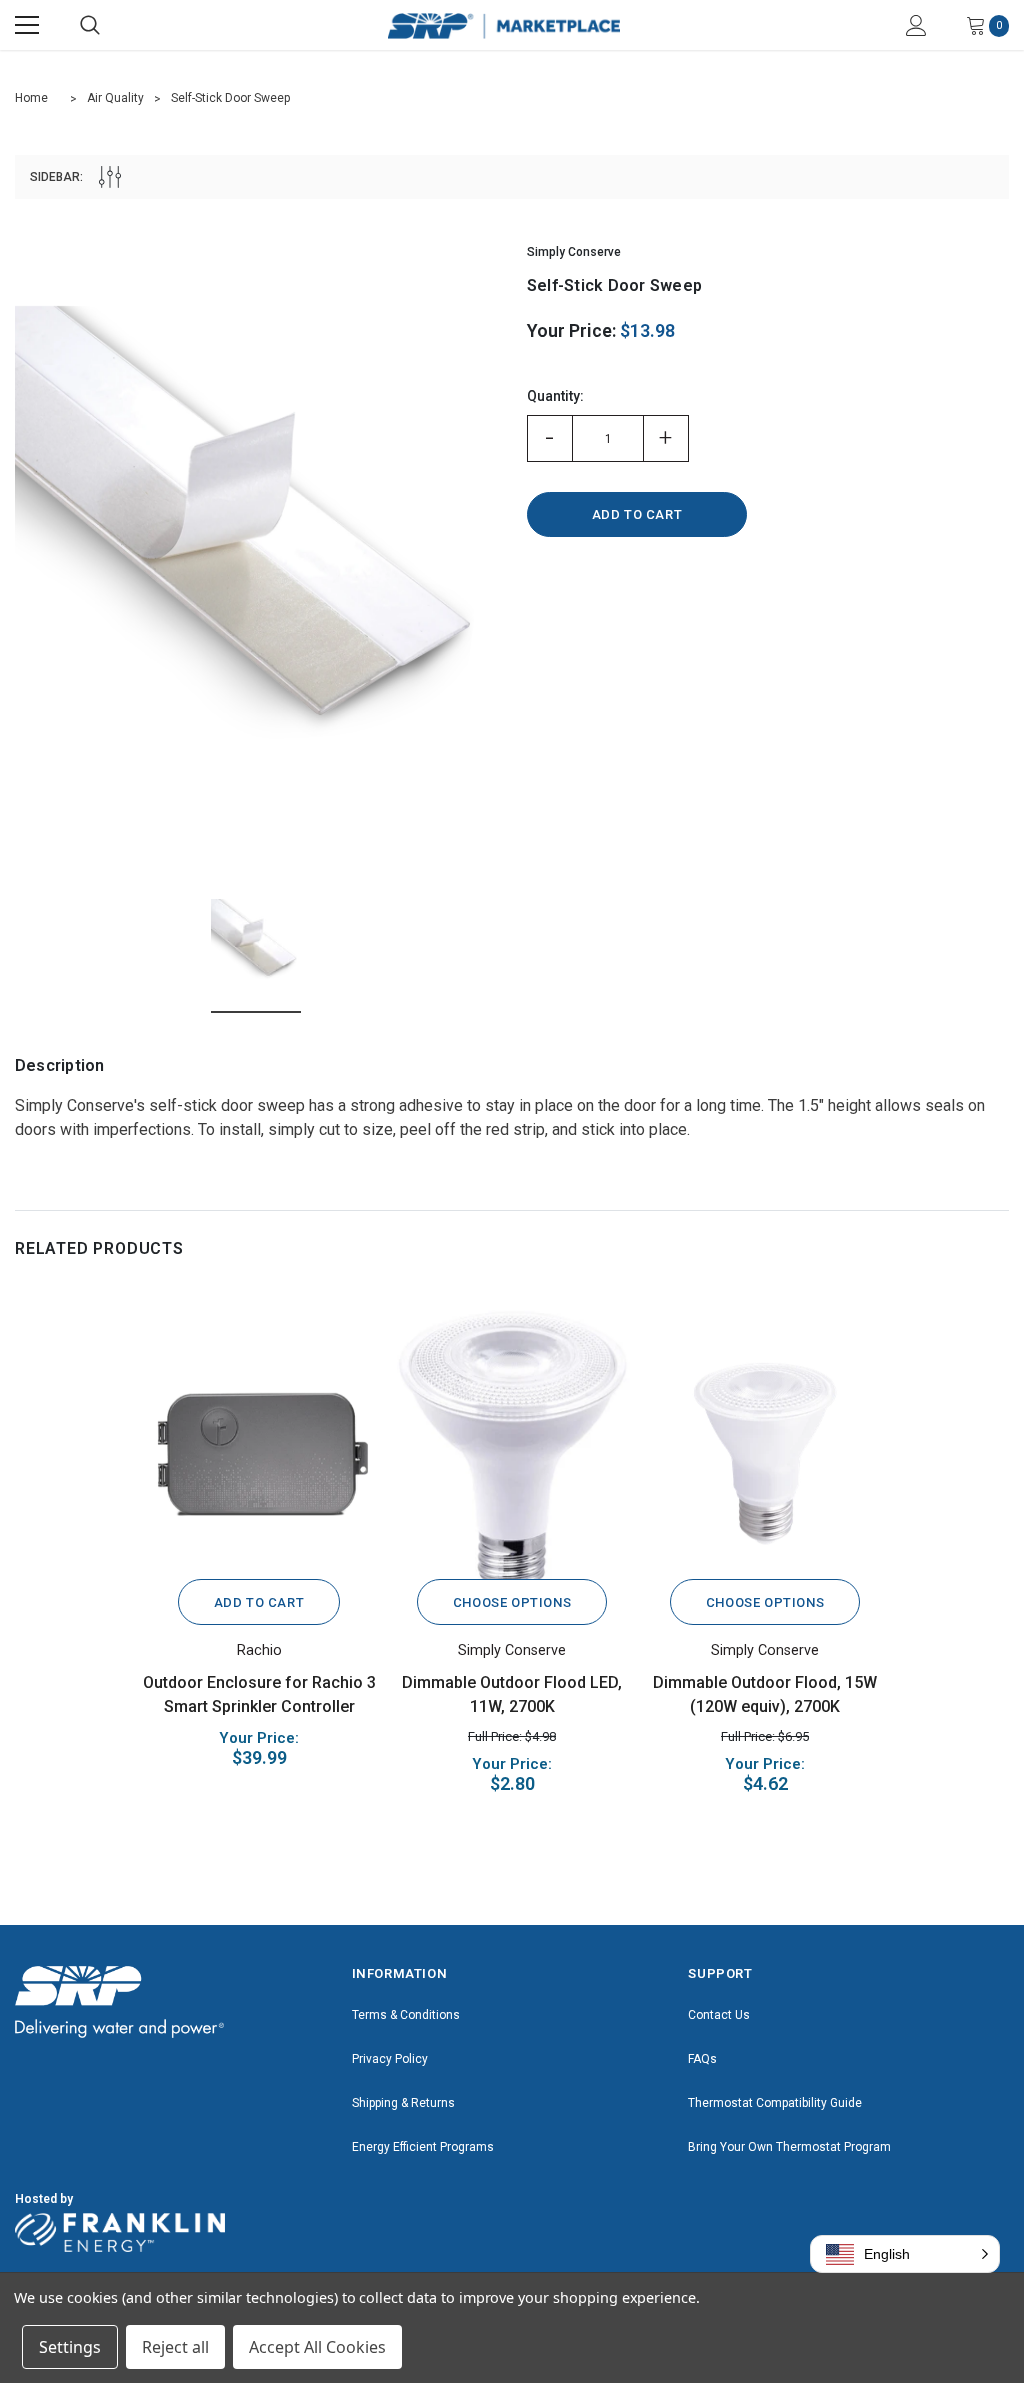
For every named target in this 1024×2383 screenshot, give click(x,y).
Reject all (175, 2347)
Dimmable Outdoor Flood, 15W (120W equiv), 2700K (765, 1694)
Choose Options (512, 1602)
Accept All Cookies (317, 2347)
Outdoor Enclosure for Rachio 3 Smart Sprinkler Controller (259, 1694)
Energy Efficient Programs (423, 2147)
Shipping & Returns (403, 2103)
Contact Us (719, 2015)
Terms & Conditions (406, 2015)
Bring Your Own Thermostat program (789, 2147)
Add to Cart (259, 1602)
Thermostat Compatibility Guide (775, 2103)
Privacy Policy (390, 2059)
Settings (70, 2347)
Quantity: (555, 396)
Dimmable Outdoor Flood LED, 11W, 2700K (512, 1694)
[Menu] (27, 25)
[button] (905, 2254)
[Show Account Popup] (916, 25)
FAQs (702, 2059)
